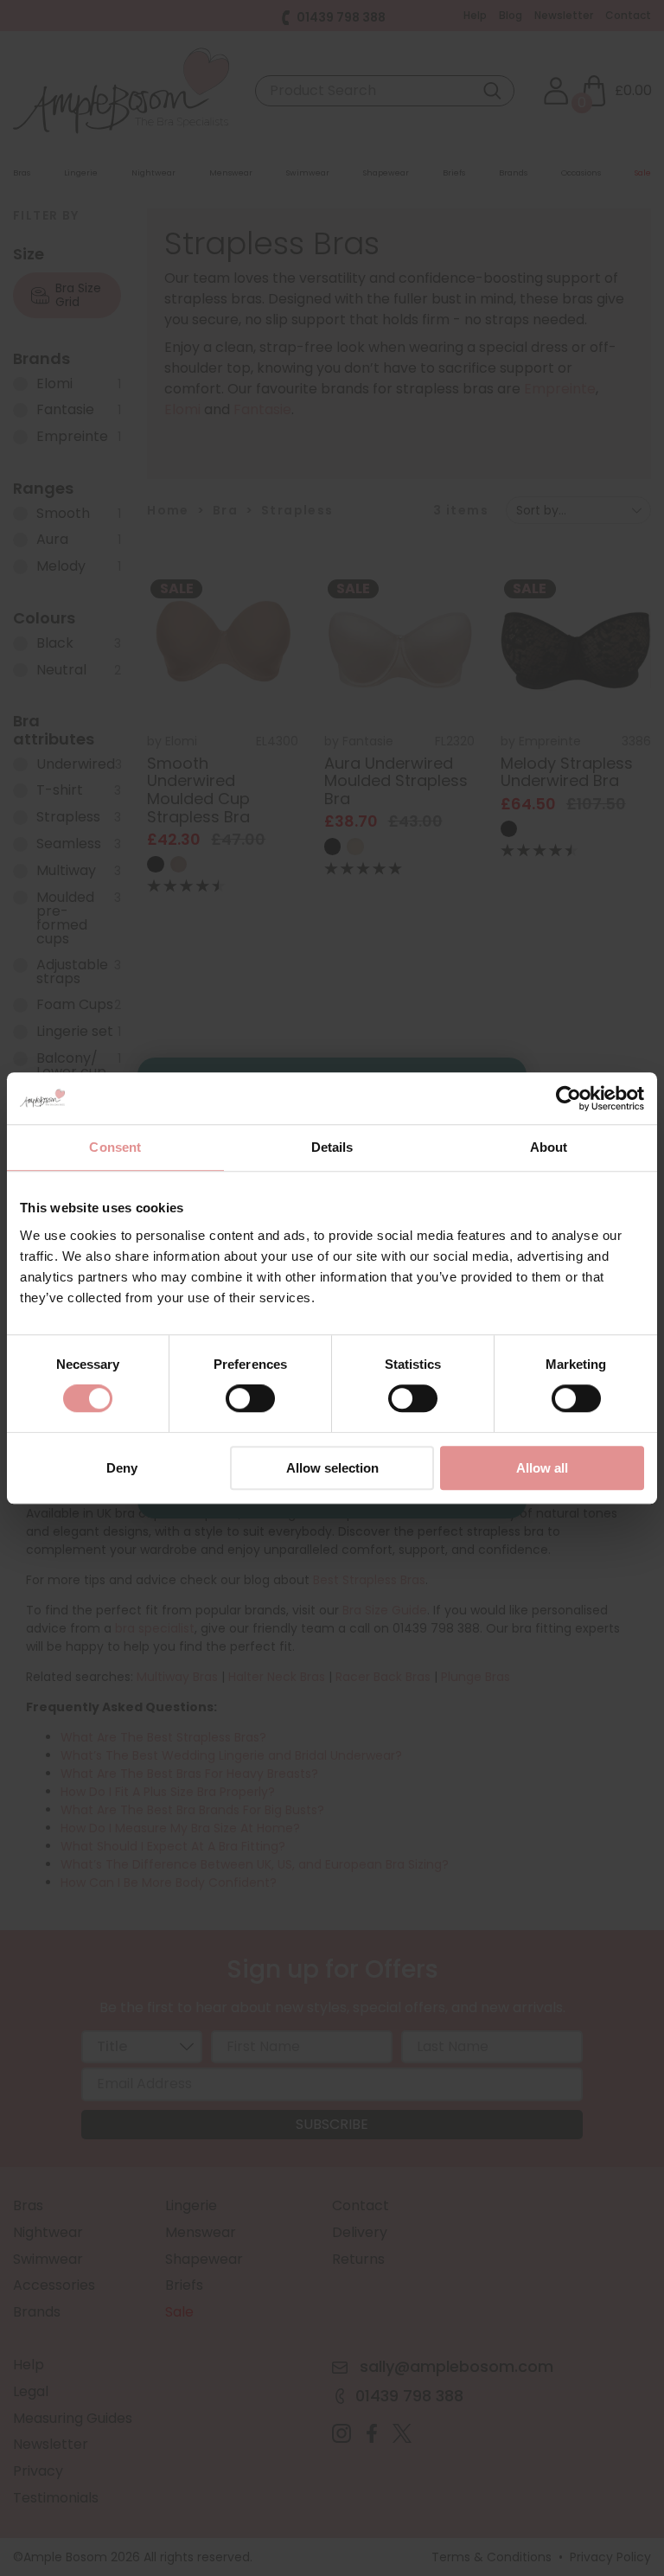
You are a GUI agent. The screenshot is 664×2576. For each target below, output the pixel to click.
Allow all (542, 1468)
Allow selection (332, 1468)
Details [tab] (332, 1147)
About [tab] (549, 1147)
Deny (122, 1468)
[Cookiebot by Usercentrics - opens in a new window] (568, 1098)
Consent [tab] (115, 1147)
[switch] (250, 1403)
